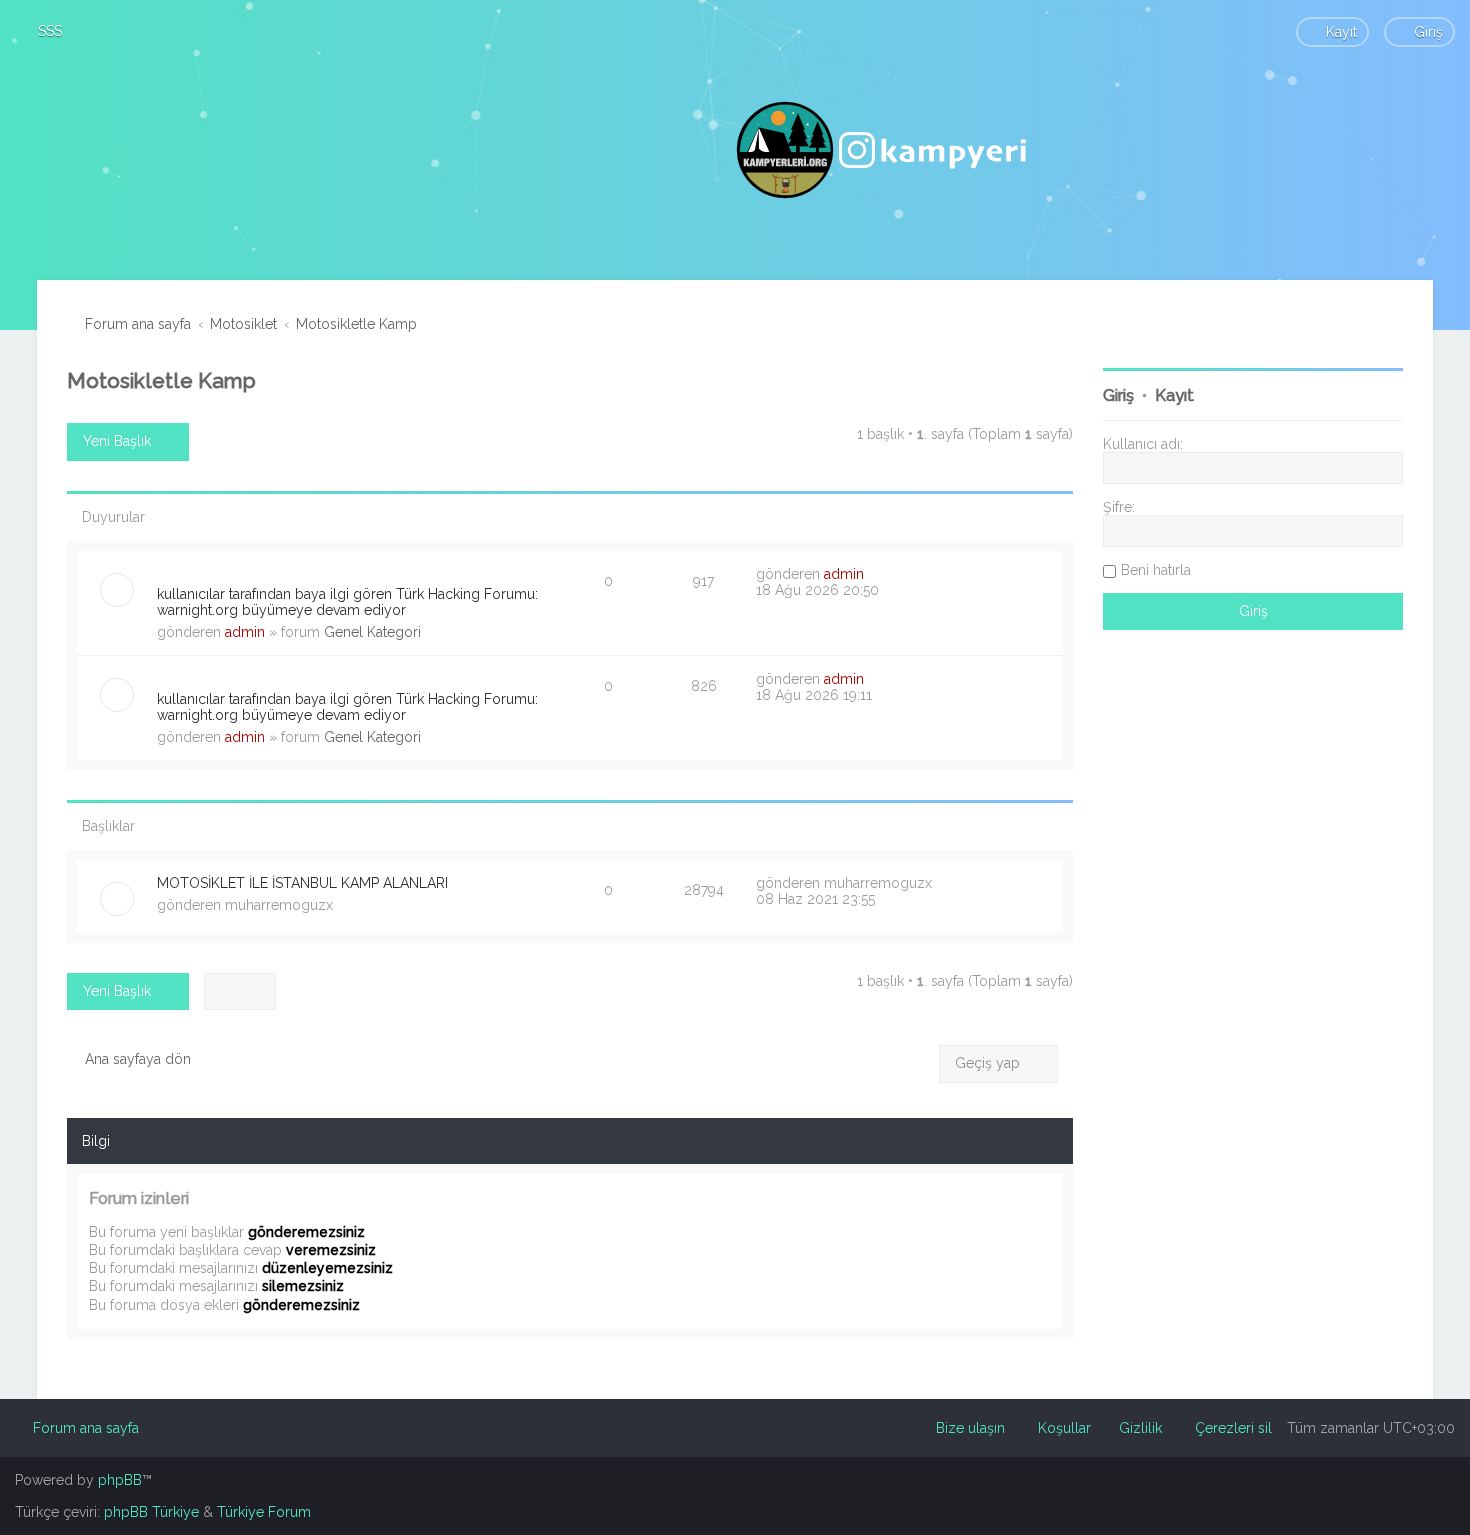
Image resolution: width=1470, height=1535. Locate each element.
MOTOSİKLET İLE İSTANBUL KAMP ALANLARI (302, 883)
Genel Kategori (372, 632)
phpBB (120, 1480)
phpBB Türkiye (151, 1512)
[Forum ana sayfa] (884, 150)
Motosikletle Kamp (161, 380)
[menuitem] (41, 31)
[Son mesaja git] (874, 574)
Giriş (1118, 395)
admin (245, 632)
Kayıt (1174, 395)
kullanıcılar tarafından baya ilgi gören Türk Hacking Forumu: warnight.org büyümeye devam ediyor (347, 602)
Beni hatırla (1156, 570)
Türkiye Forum (264, 1512)
